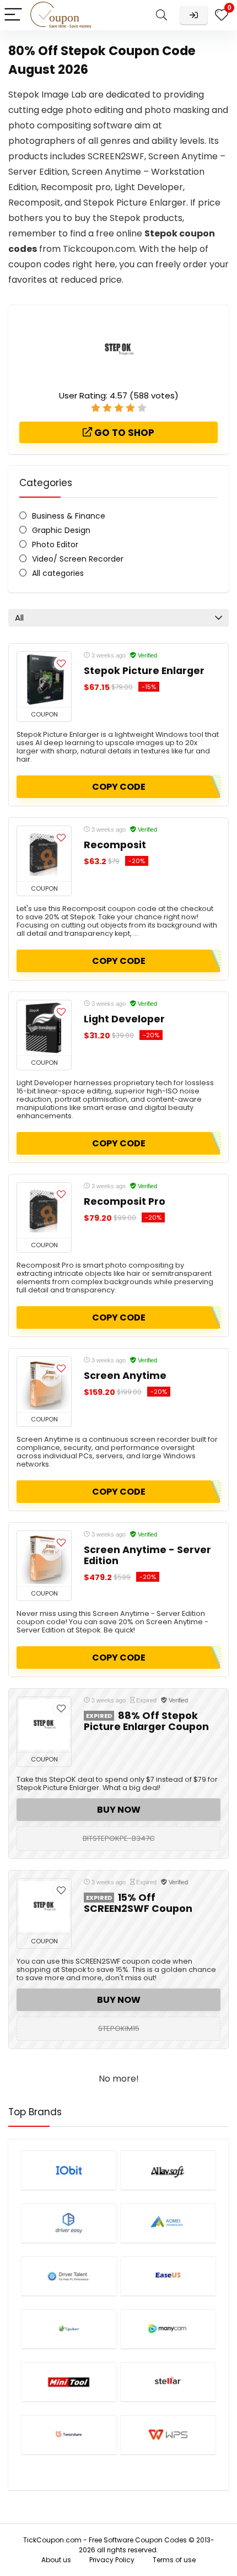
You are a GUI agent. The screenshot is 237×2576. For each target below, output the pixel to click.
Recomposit (115, 845)
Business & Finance (69, 516)
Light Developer (124, 1019)
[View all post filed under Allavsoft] (168, 2170)
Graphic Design (61, 530)
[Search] (161, 15)
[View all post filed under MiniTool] (69, 2382)
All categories (58, 573)
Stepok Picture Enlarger (144, 671)
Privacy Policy (112, 2560)
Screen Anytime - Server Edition (147, 1555)
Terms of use (174, 2560)
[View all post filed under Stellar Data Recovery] (168, 2382)
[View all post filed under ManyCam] (168, 2329)
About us (56, 2560)
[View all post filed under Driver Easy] (69, 2223)
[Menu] (13, 15)
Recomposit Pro (125, 1201)
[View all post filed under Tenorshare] (69, 2435)
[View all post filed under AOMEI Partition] (168, 2223)
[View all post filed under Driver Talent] (69, 2276)
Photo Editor (55, 545)
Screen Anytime (125, 1376)
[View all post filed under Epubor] (69, 2329)
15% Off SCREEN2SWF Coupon (138, 1903)
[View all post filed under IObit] (69, 2170)
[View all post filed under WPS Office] (168, 2435)
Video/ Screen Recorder (78, 559)
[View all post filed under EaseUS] (168, 2276)
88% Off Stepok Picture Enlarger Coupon (146, 1721)
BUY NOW (119, 1810)
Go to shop (123, 433)
